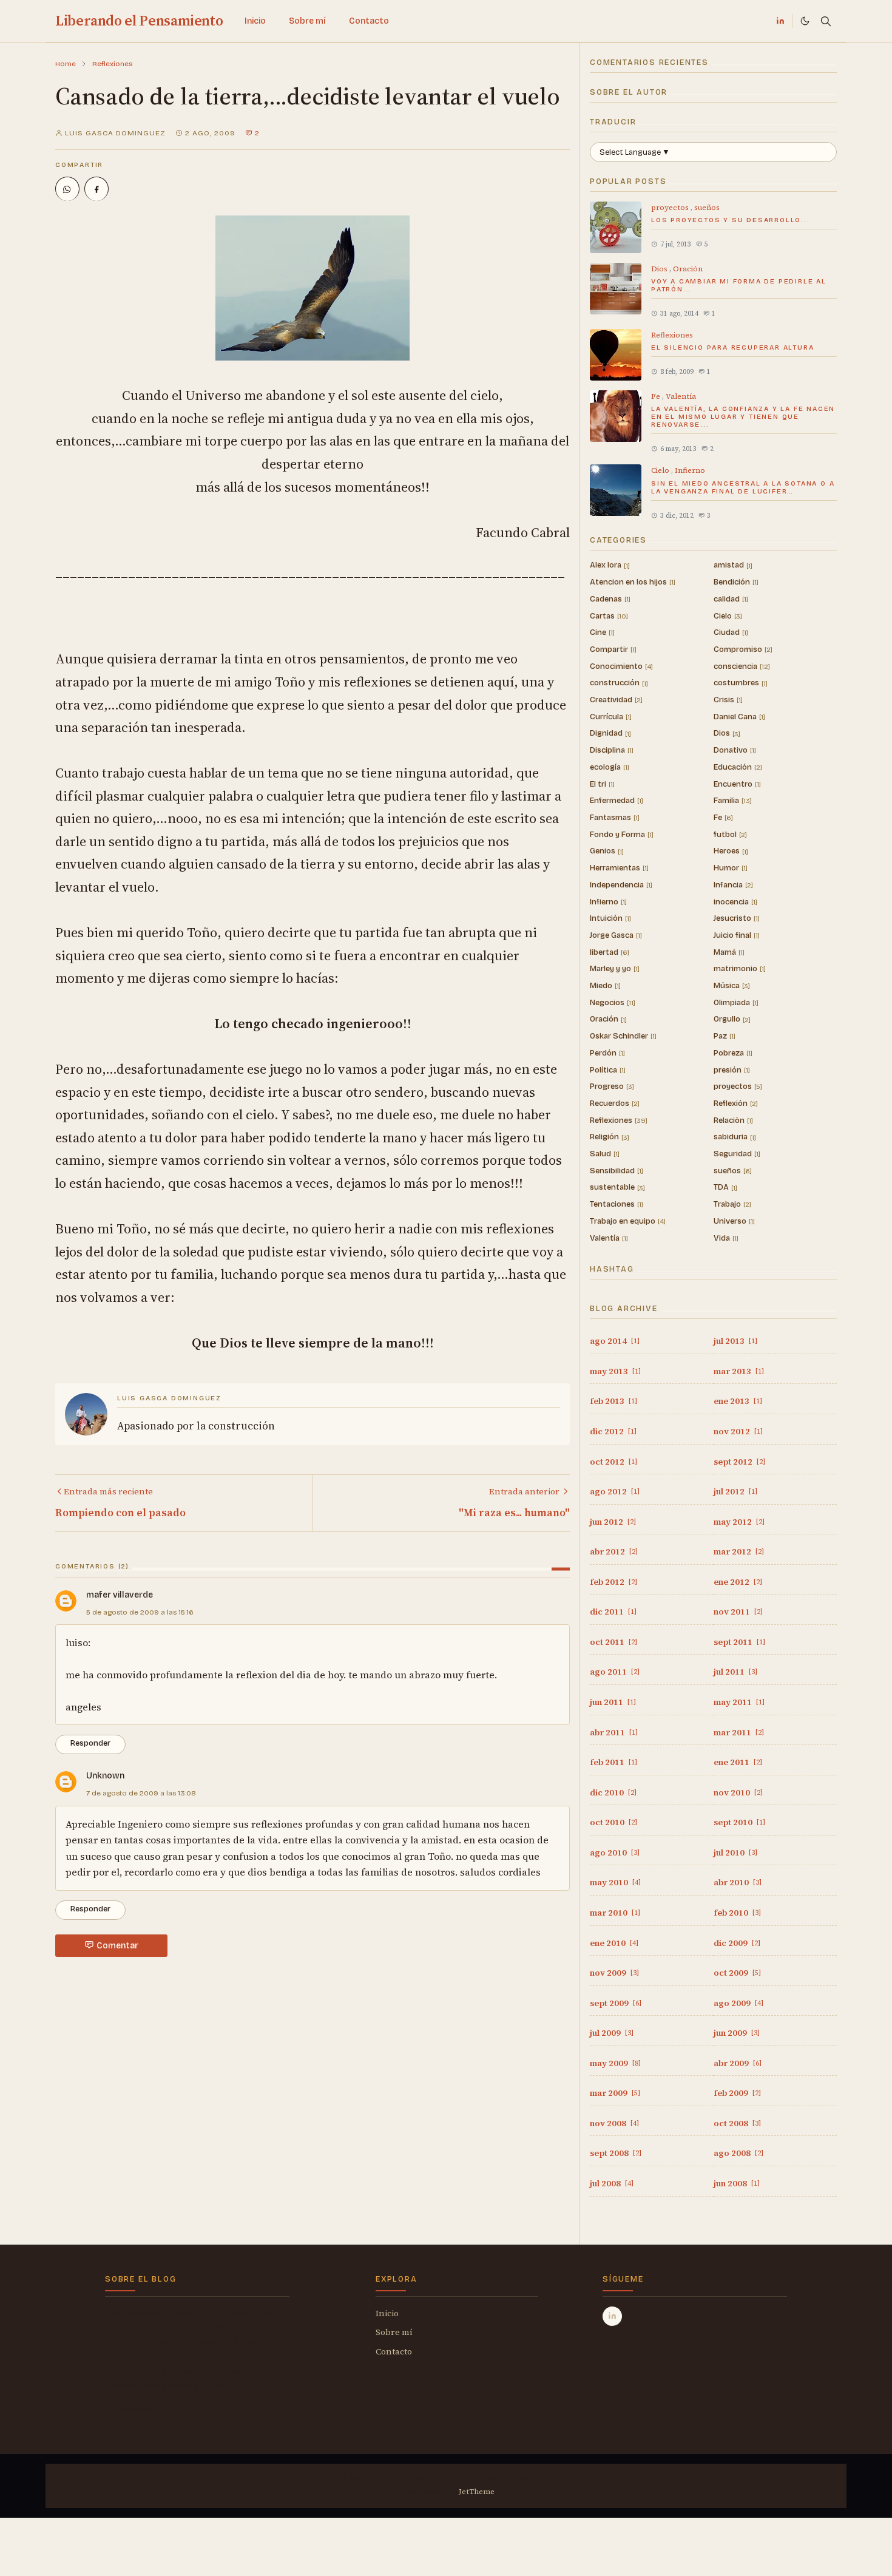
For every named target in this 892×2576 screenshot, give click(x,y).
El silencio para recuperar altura (732, 347)
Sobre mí (394, 2332)
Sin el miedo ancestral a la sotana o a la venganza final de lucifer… (743, 487)
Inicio (387, 2313)
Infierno (690, 470)
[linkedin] (780, 21)
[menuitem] (255, 21)
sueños (707, 208)
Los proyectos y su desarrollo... (731, 220)
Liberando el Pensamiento (139, 20)
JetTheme (477, 2492)
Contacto (394, 2351)
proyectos (671, 208)
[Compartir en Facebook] (96, 189)
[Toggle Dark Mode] (805, 21)
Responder (90, 1743)
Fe (657, 396)
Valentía (681, 396)
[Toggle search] (826, 21)
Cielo (661, 470)
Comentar (117, 1946)
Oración (688, 269)
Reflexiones (672, 335)
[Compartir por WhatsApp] (67, 189)
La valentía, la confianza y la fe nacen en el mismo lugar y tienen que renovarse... (743, 417)
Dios (660, 269)
